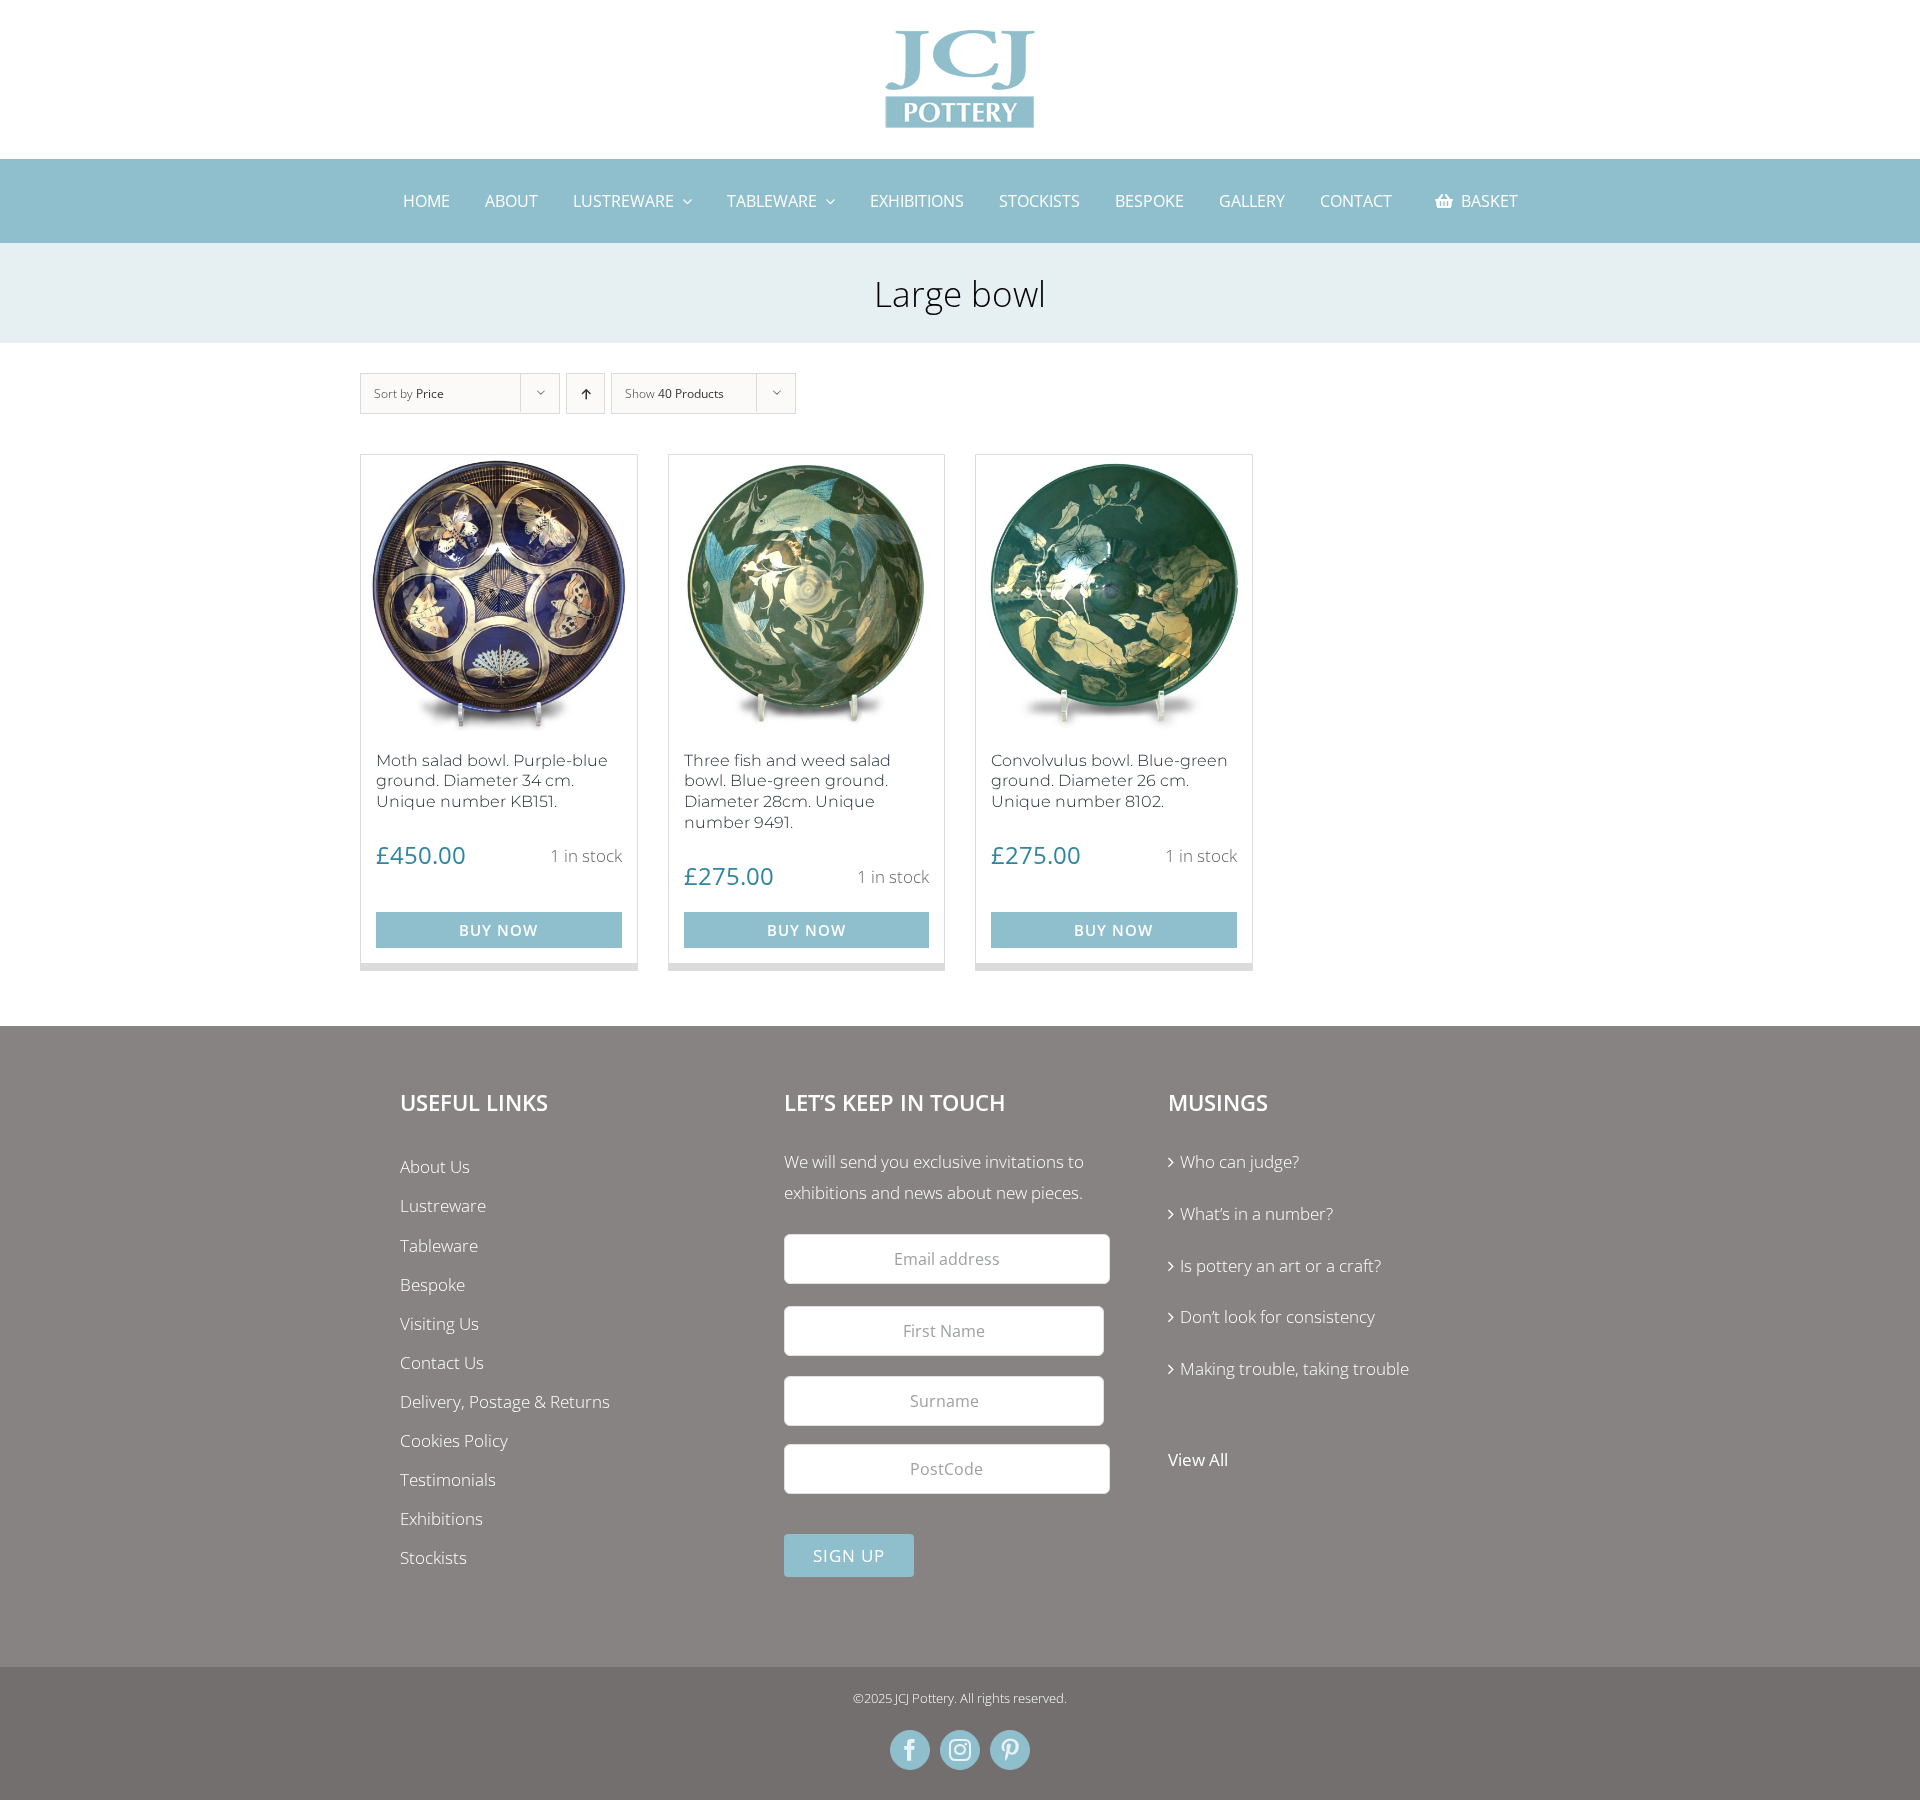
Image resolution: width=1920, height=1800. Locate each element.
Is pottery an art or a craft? (1280, 1265)
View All (1198, 1459)
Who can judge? (1239, 1161)
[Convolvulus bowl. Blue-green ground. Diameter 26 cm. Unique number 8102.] (1114, 593)
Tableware (439, 1245)
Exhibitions (441, 1518)
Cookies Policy (454, 1440)
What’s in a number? (1256, 1213)
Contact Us (442, 1362)
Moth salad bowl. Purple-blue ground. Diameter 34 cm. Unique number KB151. (492, 781)
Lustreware (443, 1205)
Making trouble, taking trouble (1294, 1368)
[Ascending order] (585, 393)
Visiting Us (439, 1323)
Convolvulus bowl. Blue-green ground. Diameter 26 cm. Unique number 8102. (1109, 781)
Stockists (433, 1557)
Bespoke (432, 1284)
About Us (435, 1166)
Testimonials (448, 1479)
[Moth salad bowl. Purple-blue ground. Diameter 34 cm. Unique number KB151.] (499, 593)
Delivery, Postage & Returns (505, 1401)
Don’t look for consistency (1277, 1316)
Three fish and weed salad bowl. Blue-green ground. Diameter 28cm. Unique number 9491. (787, 791)
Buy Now (498, 930)
